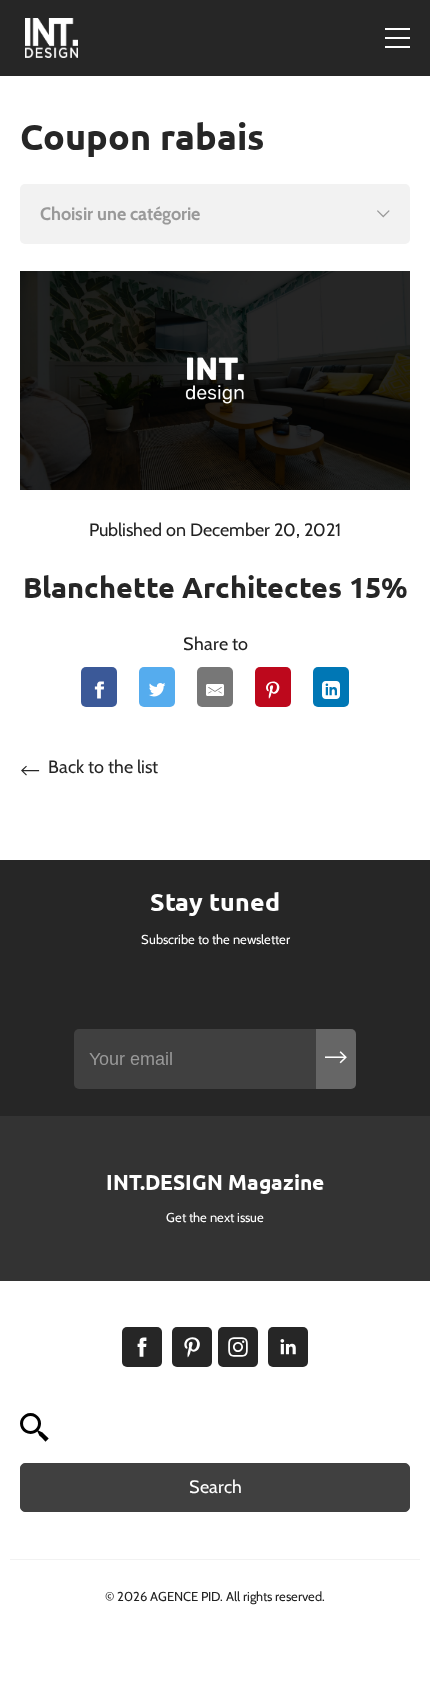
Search (215, 1487)
